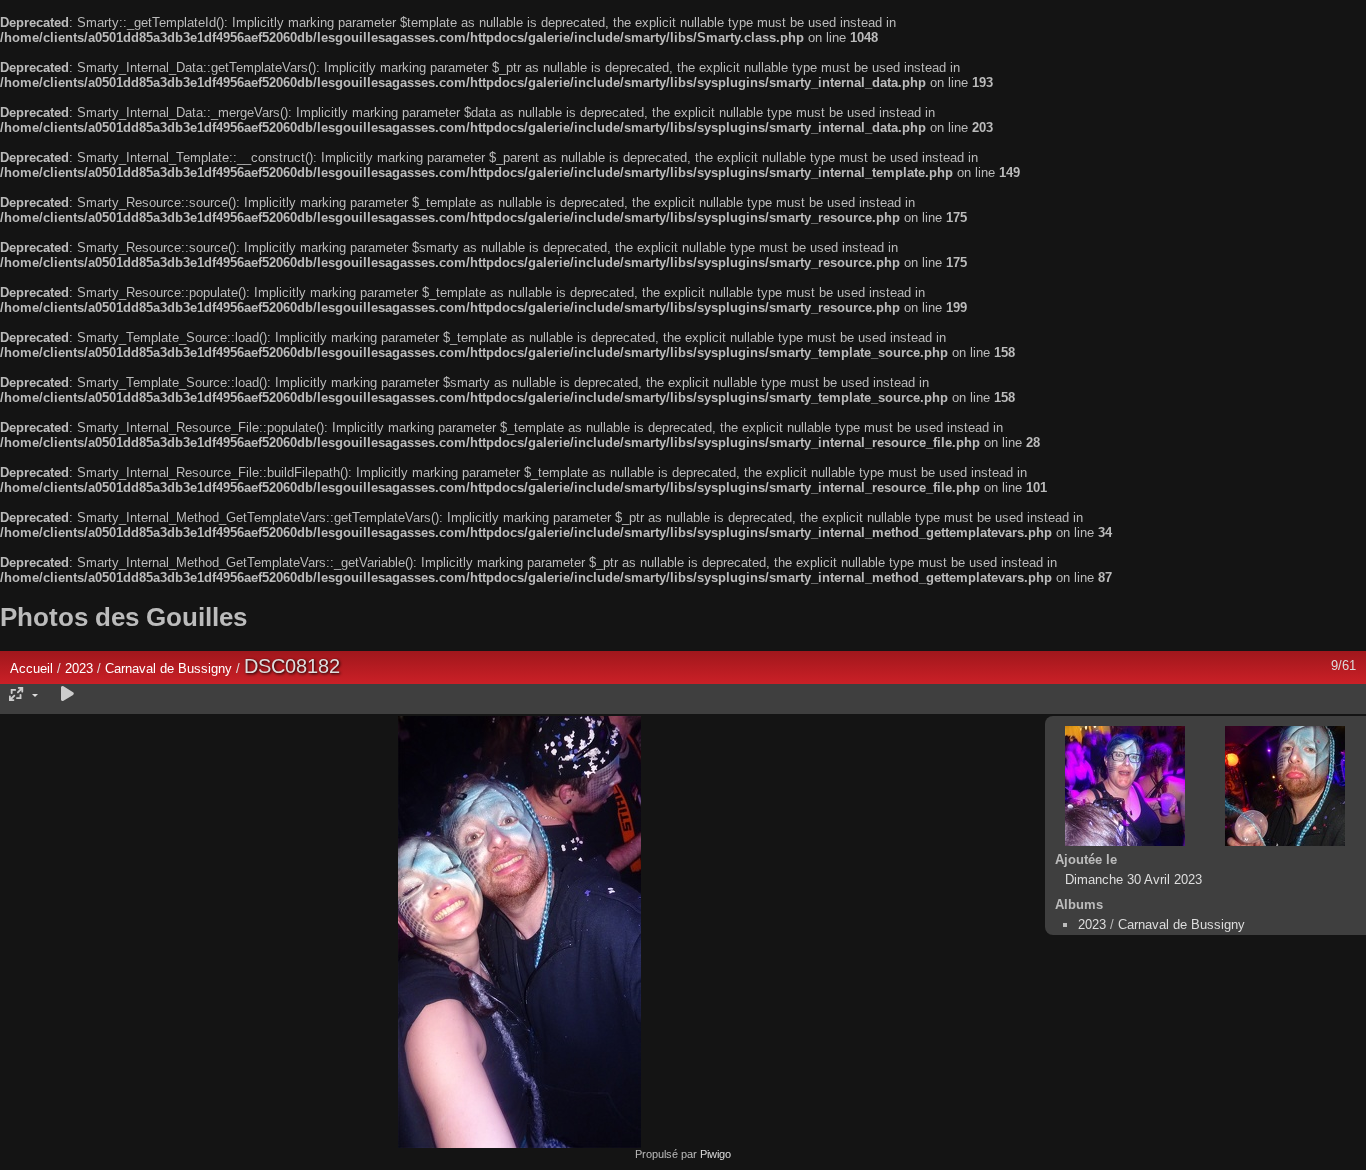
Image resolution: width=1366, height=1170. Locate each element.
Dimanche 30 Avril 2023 (1133, 879)
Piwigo (715, 1154)
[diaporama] (67, 694)
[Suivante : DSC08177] (1285, 786)
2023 (79, 668)
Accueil (31, 668)
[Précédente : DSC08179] (1125, 786)
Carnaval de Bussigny (168, 668)
